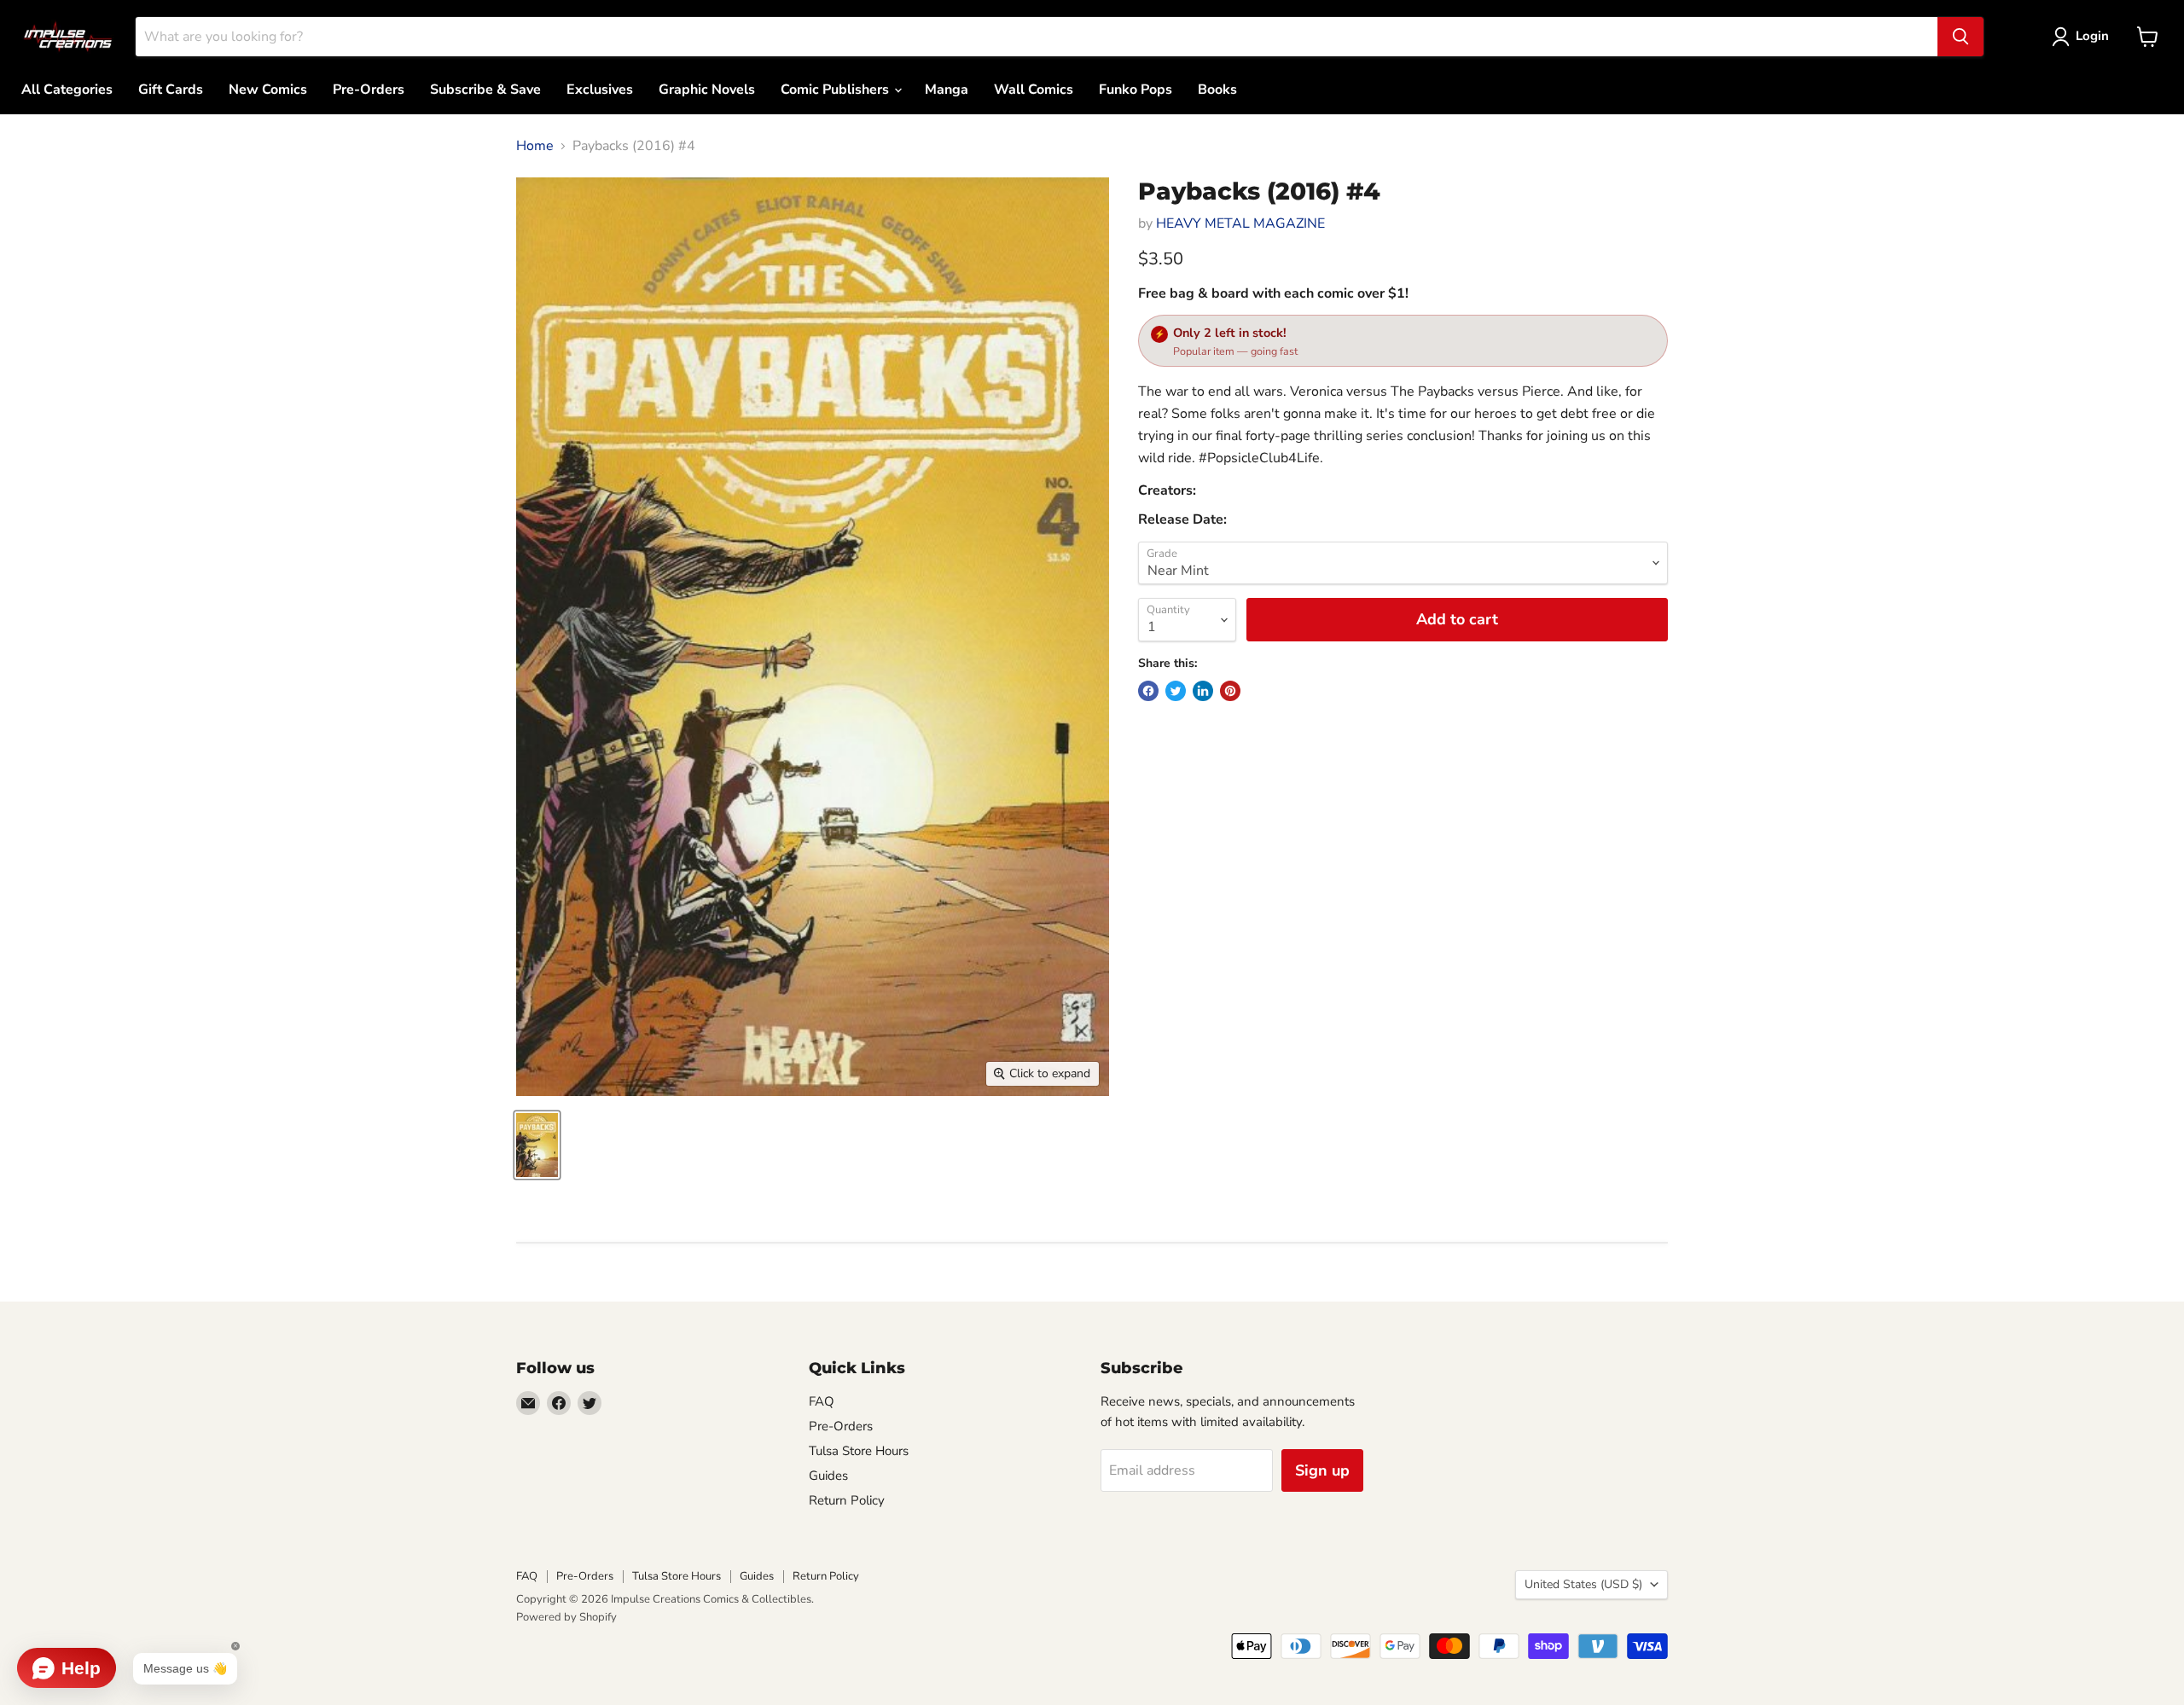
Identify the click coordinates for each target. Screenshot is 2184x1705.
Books (1217, 90)
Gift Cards (171, 90)
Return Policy (847, 1500)
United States (1583, 1584)
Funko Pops (1136, 90)
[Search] (1960, 37)
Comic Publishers (836, 90)
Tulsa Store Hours (859, 1451)
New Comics (268, 90)
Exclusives (600, 90)
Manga (947, 90)
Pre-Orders (369, 90)
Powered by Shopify (566, 1617)
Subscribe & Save (485, 90)
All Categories (67, 90)
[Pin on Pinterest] (1230, 691)
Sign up (1322, 1470)
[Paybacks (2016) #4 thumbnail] (537, 1145)
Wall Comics (1034, 90)
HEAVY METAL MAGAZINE (1240, 223)
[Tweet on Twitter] (1176, 691)
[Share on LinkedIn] (1203, 691)
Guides (828, 1476)
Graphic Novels (707, 90)
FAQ (822, 1401)
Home (535, 146)
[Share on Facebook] (1148, 691)
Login (2092, 36)
